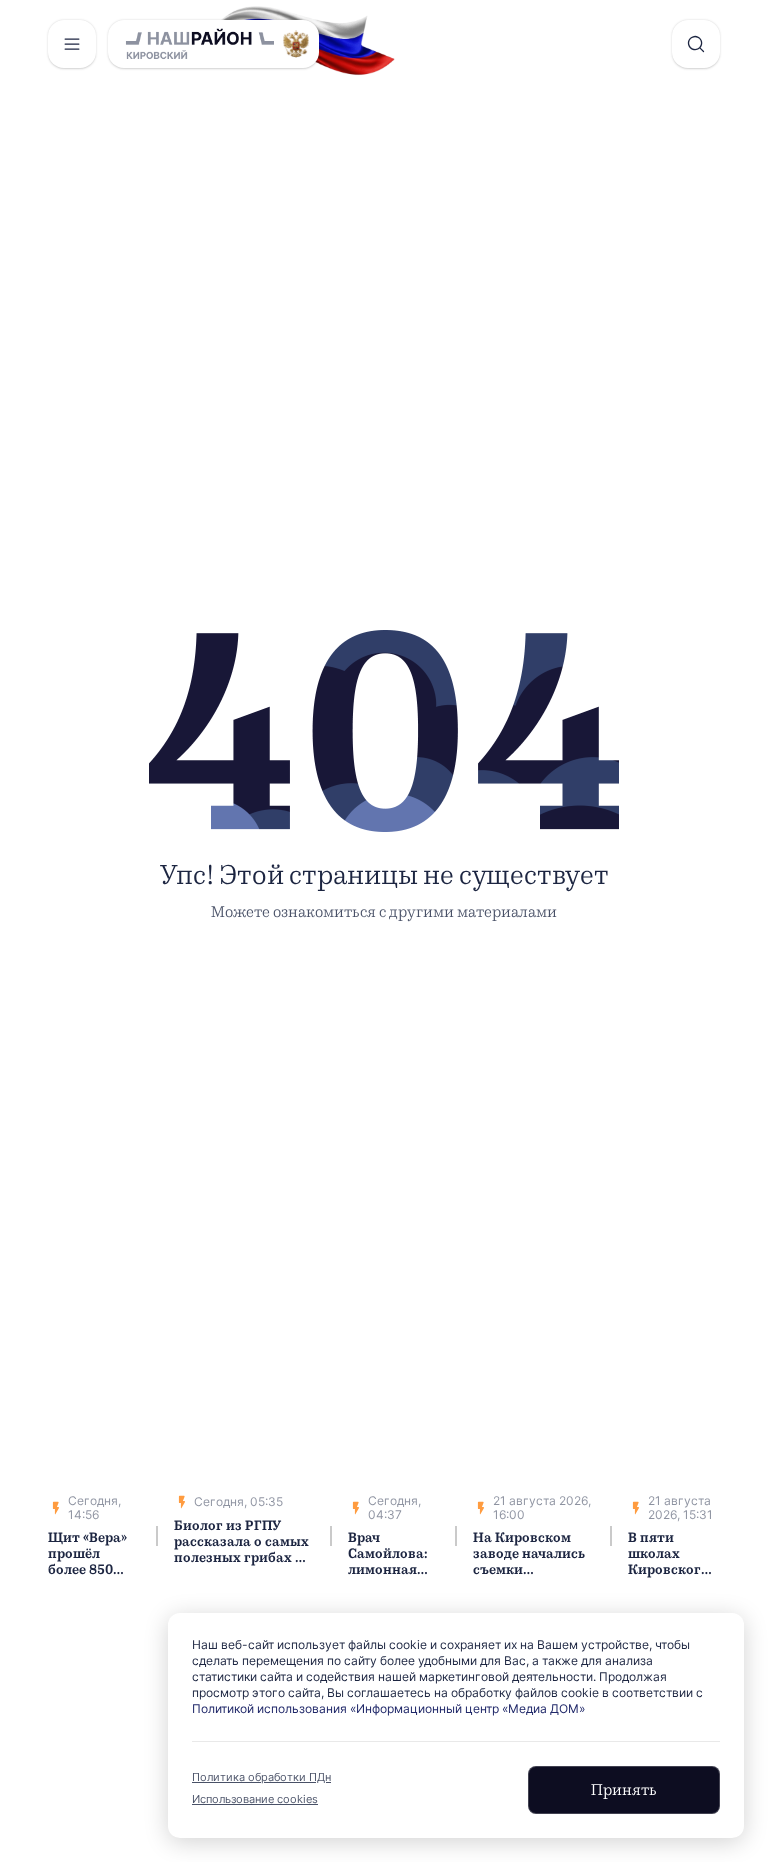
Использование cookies (255, 1799)
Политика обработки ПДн (261, 1777)
